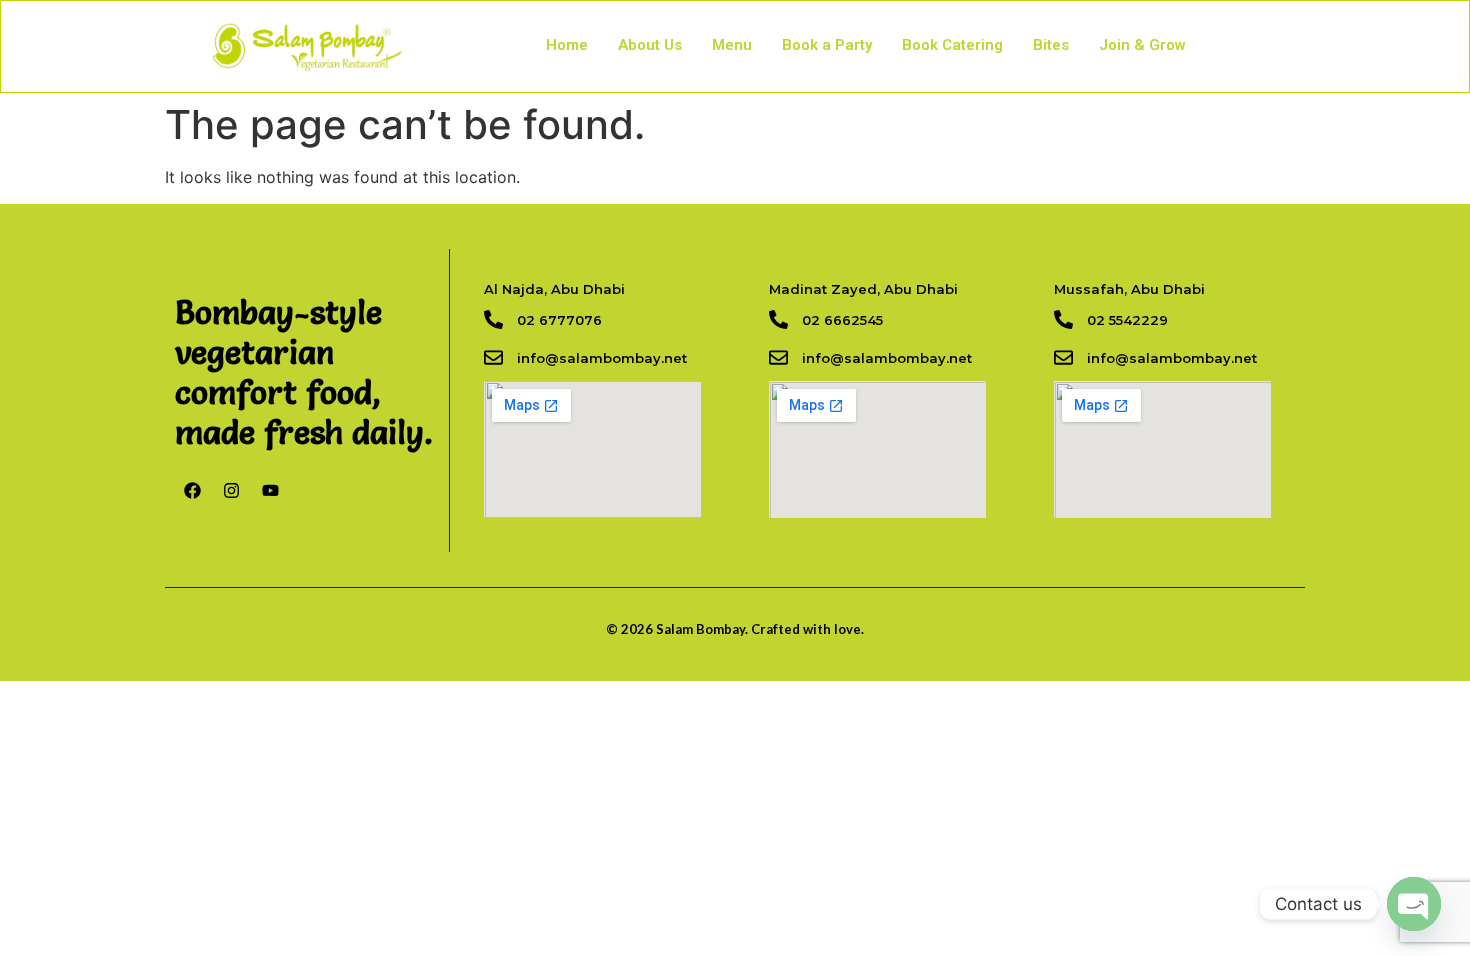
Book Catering (952, 45)
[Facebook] (192, 490)
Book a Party (827, 45)
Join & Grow (1142, 45)
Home (567, 45)
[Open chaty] (1414, 904)
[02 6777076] (493, 319)
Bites (1051, 45)
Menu (732, 45)
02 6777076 (559, 320)
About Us (650, 45)
